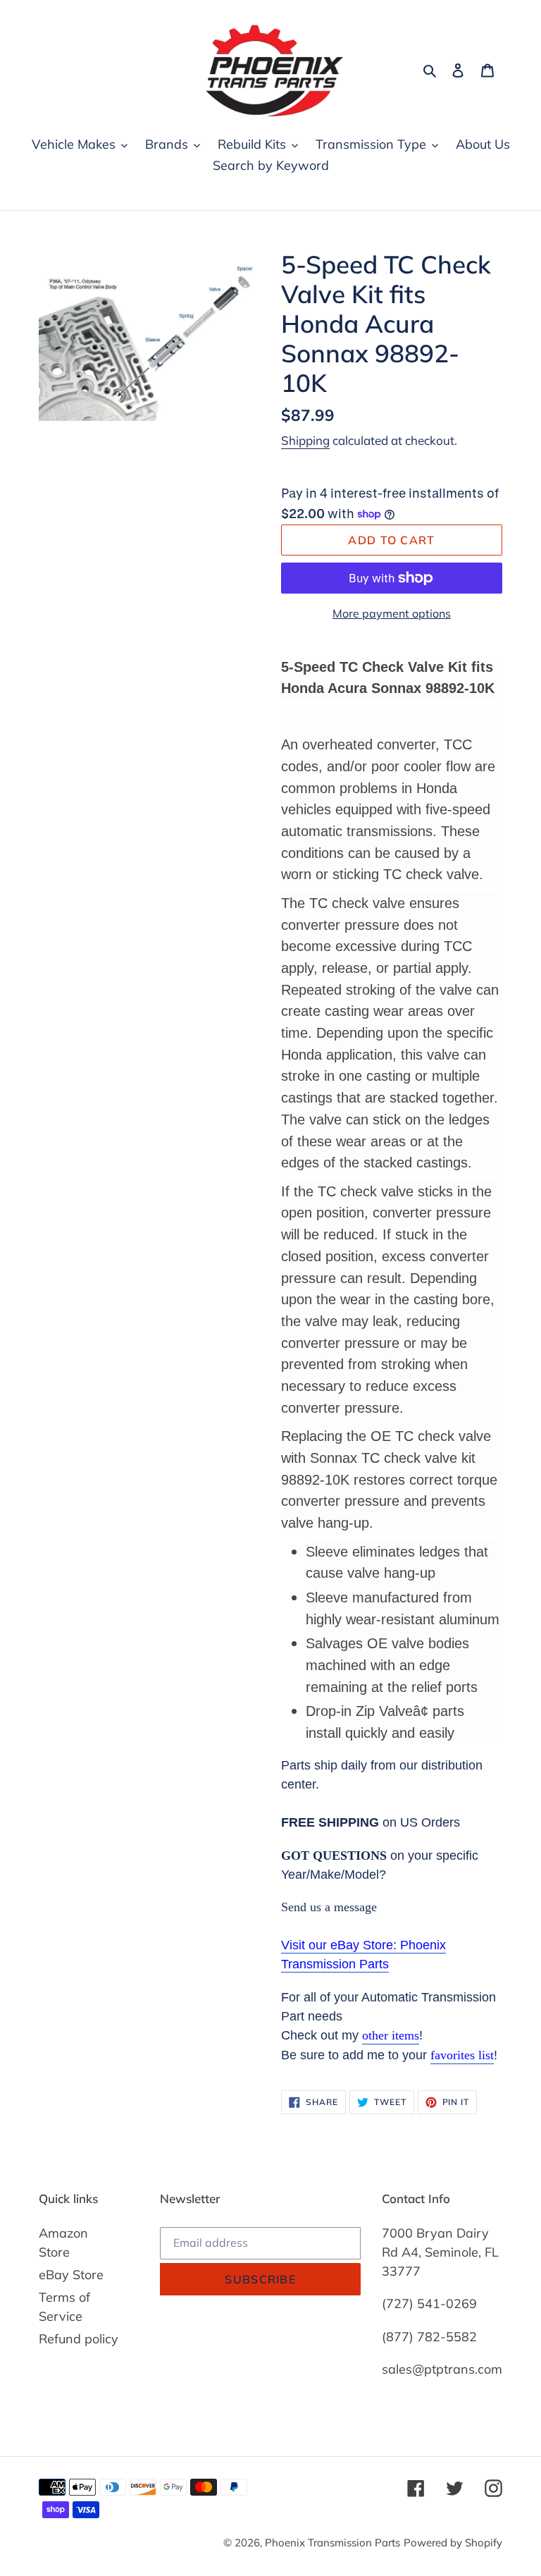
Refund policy (79, 2339)
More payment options (392, 613)
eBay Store (71, 2275)
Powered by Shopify (453, 2543)
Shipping (305, 440)
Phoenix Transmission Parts (332, 2543)
